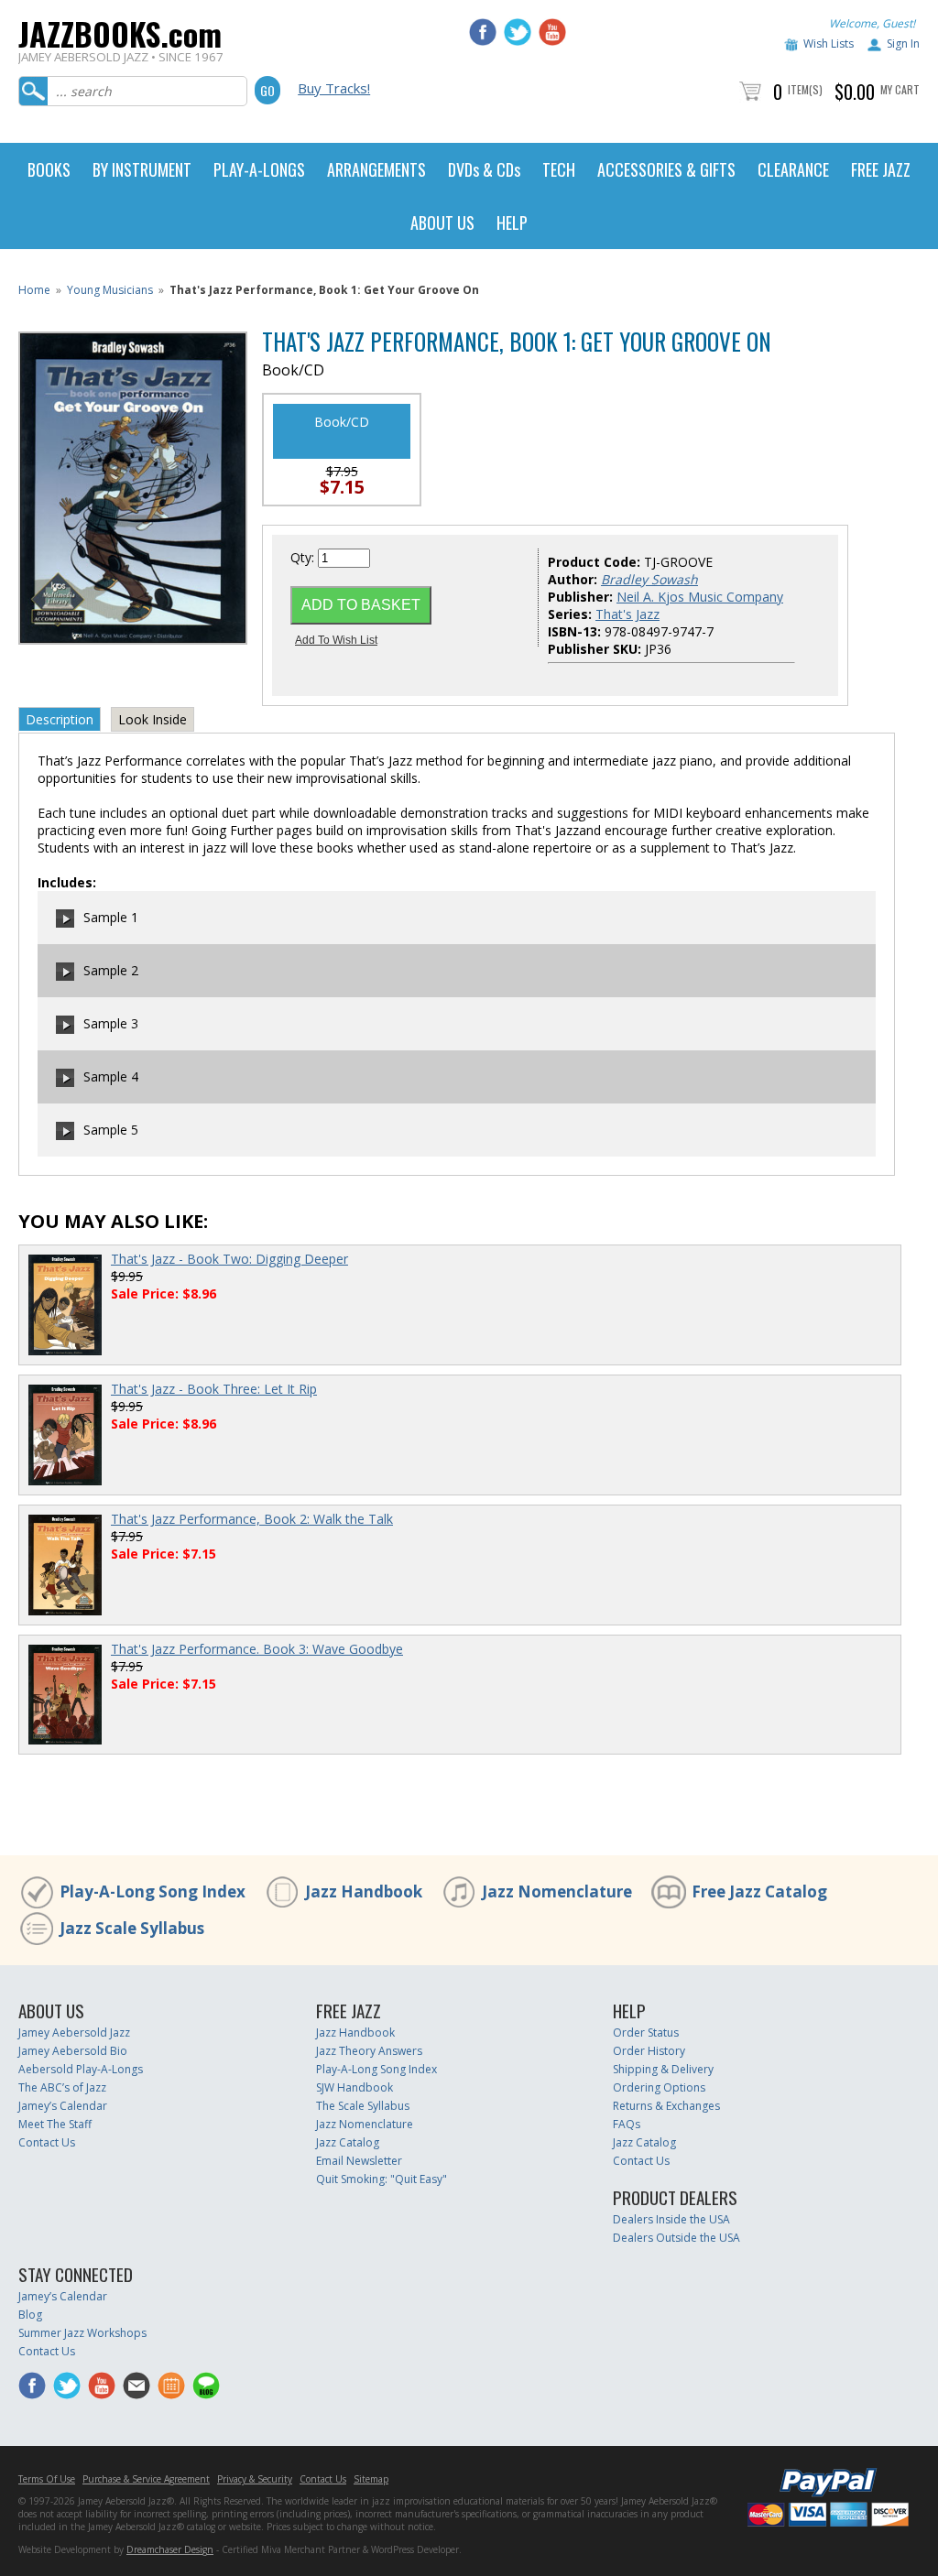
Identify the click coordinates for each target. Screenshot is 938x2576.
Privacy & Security (255, 2479)
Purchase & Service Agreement (146, 2479)
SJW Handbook (354, 2087)
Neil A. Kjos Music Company (700, 597)
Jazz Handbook (364, 1891)
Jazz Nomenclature (557, 1891)
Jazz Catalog (348, 2142)
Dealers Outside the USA (676, 2238)
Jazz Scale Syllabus (132, 1928)
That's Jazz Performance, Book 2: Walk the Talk (252, 1519)
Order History (649, 2051)
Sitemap (371, 2479)
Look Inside (153, 719)
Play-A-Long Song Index (153, 1891)
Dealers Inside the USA (671, 2219)
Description (60, 719)
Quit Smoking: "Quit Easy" (382, 2179)
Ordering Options (659, 2087)
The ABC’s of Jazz (62, 2087)
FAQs (627, 2124)
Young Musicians (110, 290)
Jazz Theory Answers (369, 2051)
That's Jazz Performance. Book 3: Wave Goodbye (257, 1649)
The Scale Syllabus (363, 2106)
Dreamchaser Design (170, 2549)
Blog (30, 2315)
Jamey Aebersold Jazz (74, 2033)
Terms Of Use (47, 2479)
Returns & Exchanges (666, 2106)
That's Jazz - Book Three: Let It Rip (214, 1389)
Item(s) (805, 89)
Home (34, 290)
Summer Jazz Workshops (82, 2333)
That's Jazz (627, 614)
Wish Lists (829, 43)
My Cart (900, 89)
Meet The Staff (55, 2124)
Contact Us (47, 2142)
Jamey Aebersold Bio (73, 2051)
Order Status (646, 2033)
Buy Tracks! (334, 88)
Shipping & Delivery (663, 2069)
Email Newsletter (359, 2161)
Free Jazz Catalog (759, 1891)
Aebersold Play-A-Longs (81, 2069)
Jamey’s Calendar (63, 2106)
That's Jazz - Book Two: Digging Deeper (229, 1259)
